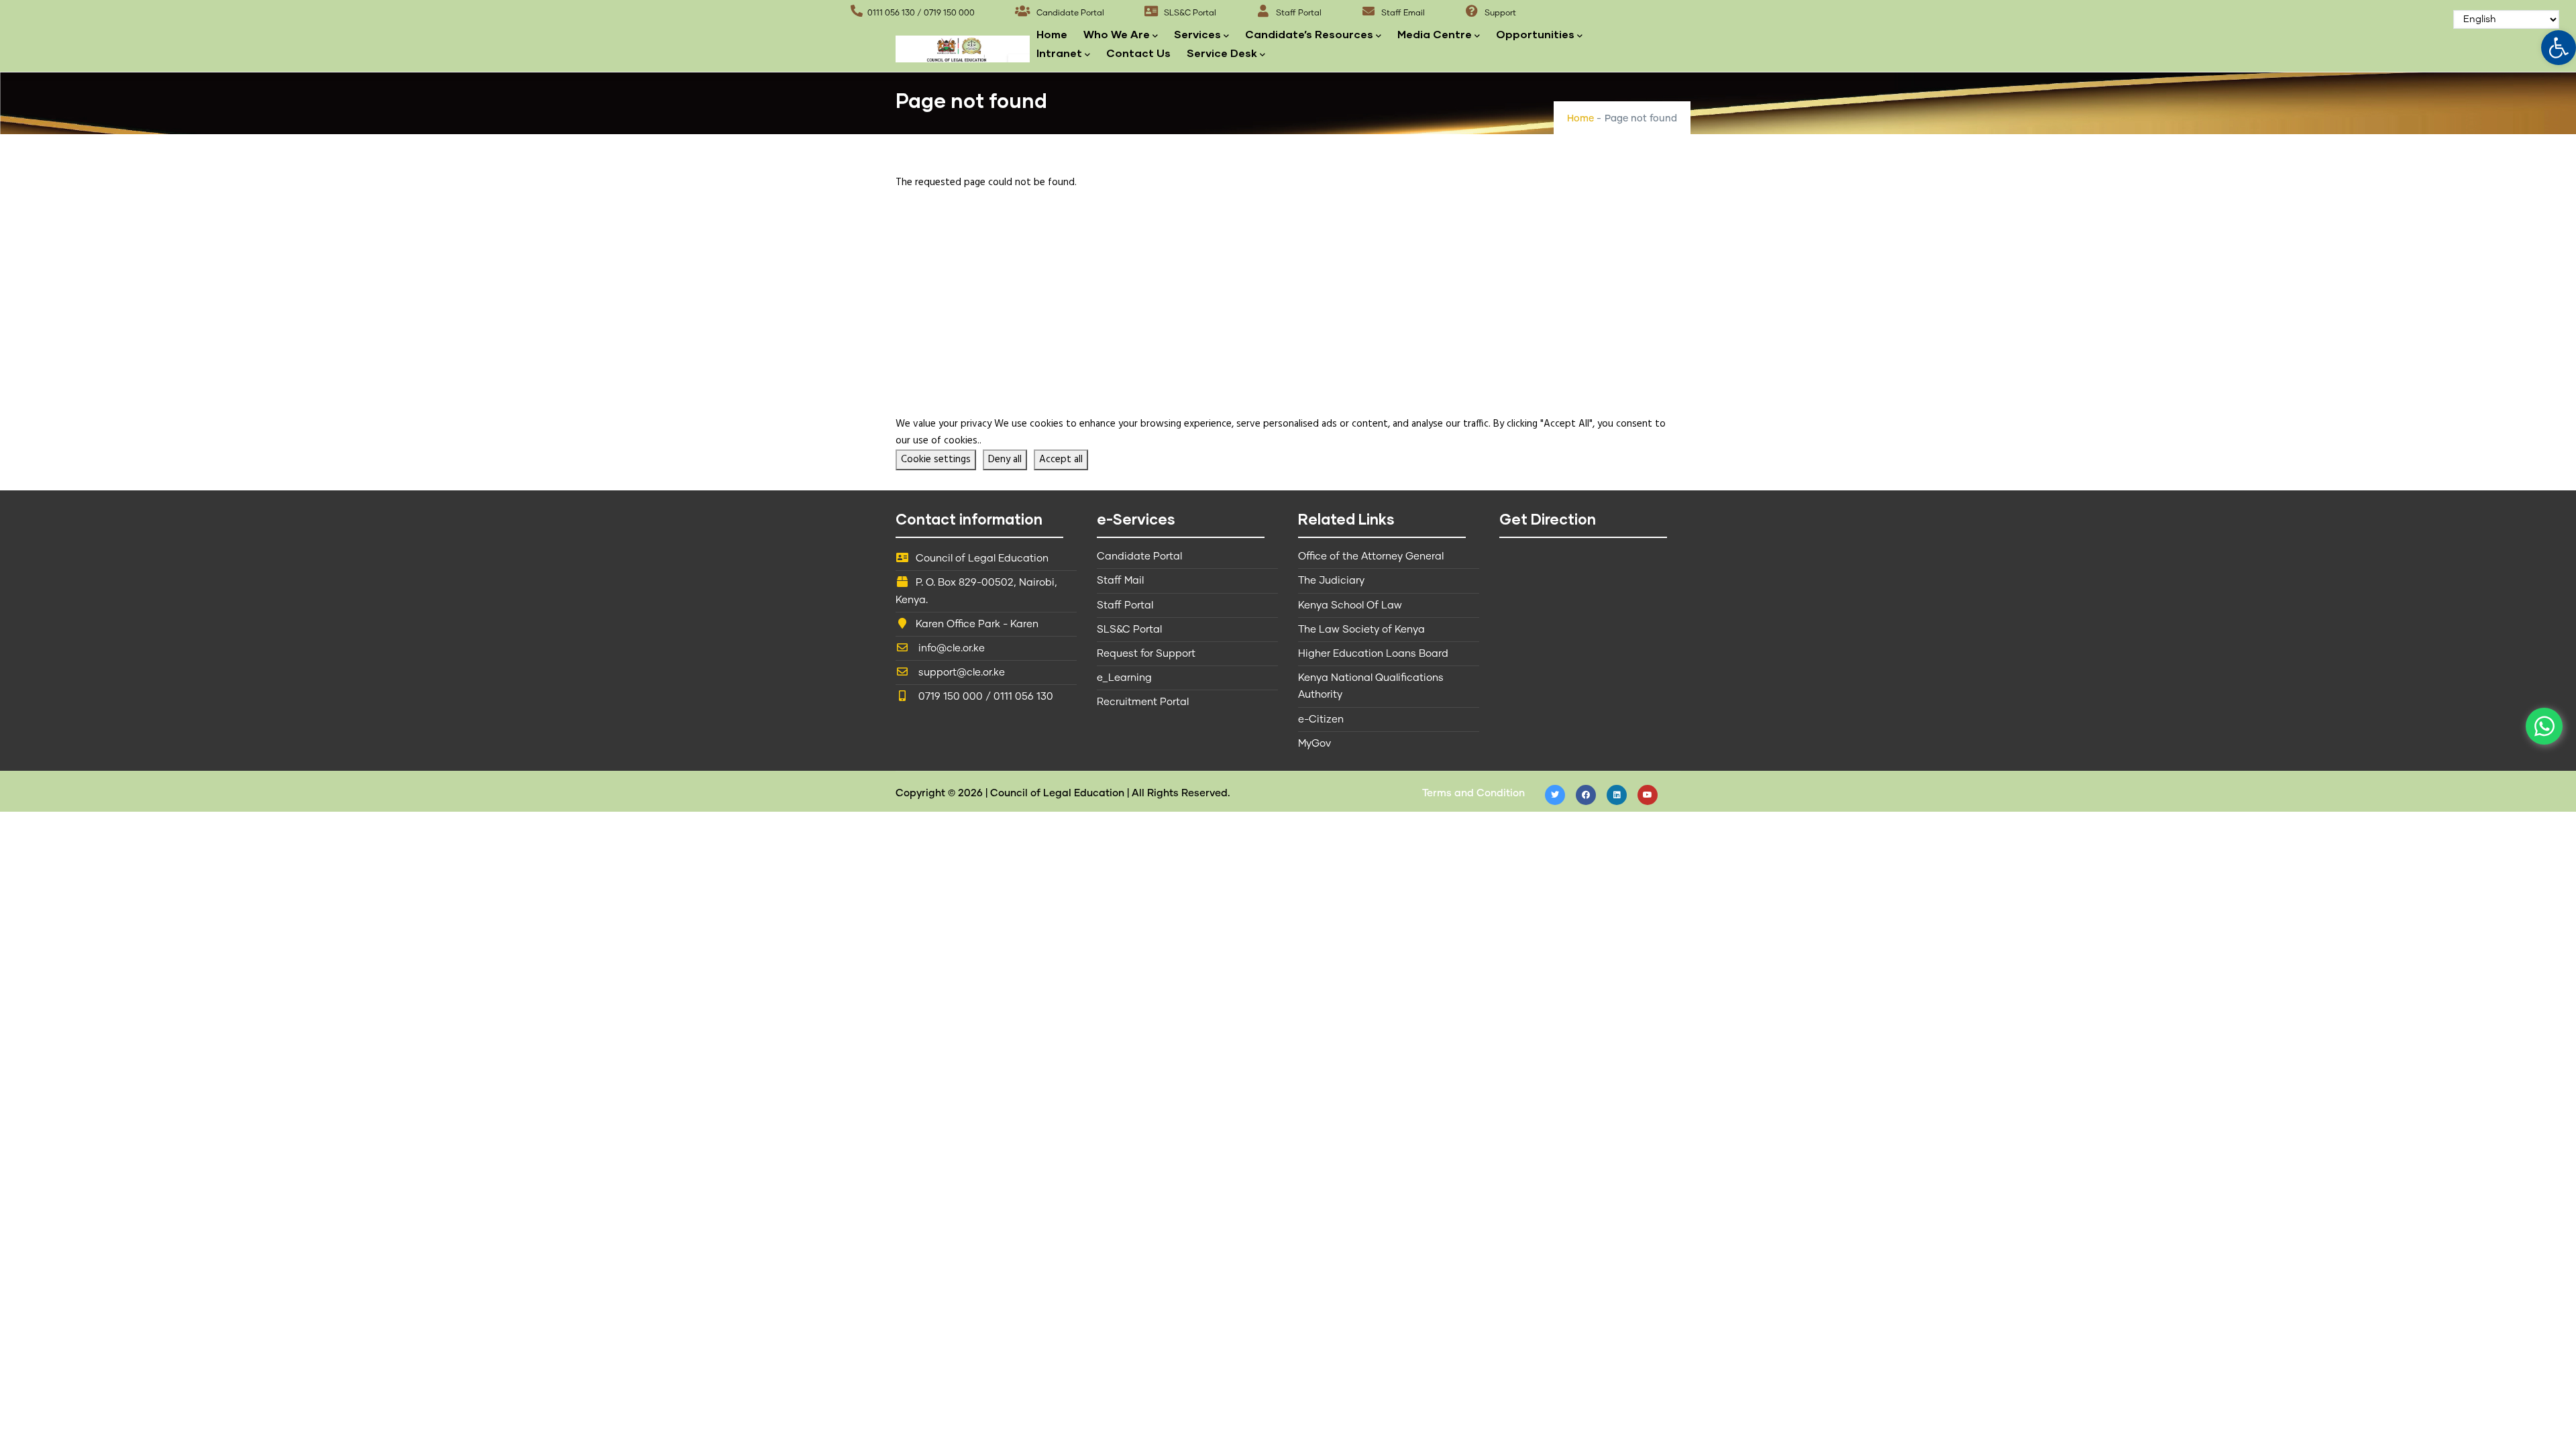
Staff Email (1402, 13)
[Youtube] (1648, 795)
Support (1499, 13)
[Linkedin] (1617, 795)
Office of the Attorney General (1371, 556)
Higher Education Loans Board (1373, 654)
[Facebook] (1586, 795)
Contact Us (1138, 53)
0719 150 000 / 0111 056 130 (984, 697)
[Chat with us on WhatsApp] (2544, 726)
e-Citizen (1321, 719)
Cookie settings (936, 460)
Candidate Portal (1069, 13)
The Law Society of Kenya (1361, 630)
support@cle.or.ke (960, 673)
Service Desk (1222, 53)
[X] (1555, 795)
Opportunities (1535, 34)
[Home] (963, 45)
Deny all (1005, 460)
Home (1052, 34)
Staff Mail (1120, 581)
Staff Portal (1298, 13)
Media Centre (1435, 34)
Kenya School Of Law (1350, 605)
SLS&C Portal (1189, 13)
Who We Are (1117, 34)
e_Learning (1124, 678)
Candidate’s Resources (1309, 34)
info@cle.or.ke (950, 648)
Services (1197, 34)
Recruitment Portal (1143, 702)
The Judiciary (1331, 581)
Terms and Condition (1473, 793)
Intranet (1059, 53)
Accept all (1061, 460)
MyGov (1314, 744)
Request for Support (1146, 654)
